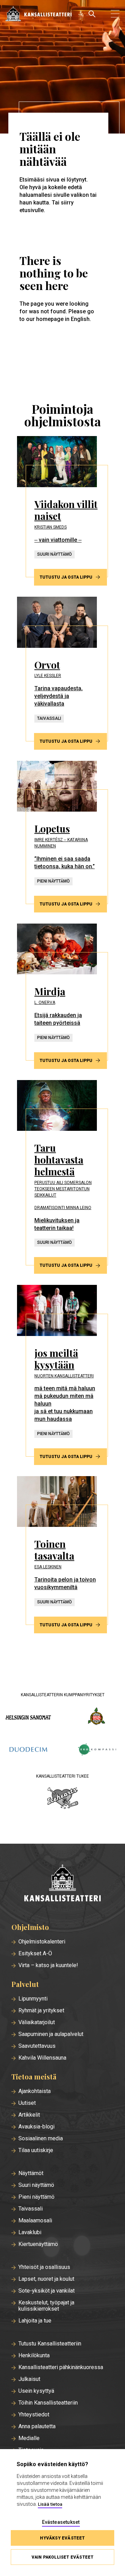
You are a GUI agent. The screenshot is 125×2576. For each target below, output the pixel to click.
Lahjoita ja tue (35, 2321)
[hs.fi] (28, 1717)
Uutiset (27, 2103)
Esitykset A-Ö (35, 1954)
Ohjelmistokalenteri (42, 1942)
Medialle (29, 2438)
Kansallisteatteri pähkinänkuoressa (61, 2367)
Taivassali (31, 2209)
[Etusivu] (62, 1883)
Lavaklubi (30, 2232)
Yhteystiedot (34, 2415)
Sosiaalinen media (41, 2139)
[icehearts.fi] (63, 1799)
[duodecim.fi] (28, 1750)
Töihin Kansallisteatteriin (48, 2403)
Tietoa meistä (34, 2077)
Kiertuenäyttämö (38, 2244)
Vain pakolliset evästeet (63, 2557)
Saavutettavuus (37, 2046)
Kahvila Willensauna (42, 2058)
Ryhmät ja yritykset (41, 2011)
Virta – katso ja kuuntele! (48, 1965)
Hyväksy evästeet (62, 2538)
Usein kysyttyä (36, 2391)
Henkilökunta (34, 2356)
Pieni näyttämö (36, 2197)
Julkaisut (29, 2379)
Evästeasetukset (61, 2522)
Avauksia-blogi (36, 2127)
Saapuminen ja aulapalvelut (51, 2034)
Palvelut (25, 1984)
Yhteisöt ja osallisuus (44, 2267)
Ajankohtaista (35, 2091)
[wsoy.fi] (97, 1717)
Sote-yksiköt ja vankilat (47, 2291)
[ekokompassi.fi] (97, 1750)
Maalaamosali (35, 2221)
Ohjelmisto (30, 1927)
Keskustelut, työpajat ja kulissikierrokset (46, 2306)
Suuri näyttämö (36, 2185)
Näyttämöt (31, 2173)
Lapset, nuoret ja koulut (46, 2279)
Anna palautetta (37, 2426)
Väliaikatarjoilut (37, 2022)
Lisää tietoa (50, 2504)
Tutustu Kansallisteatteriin (50, 2344)
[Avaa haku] (92, 14)
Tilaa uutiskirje (36, 2150)
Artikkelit (29, 2115)
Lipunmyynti (33, 1999)
